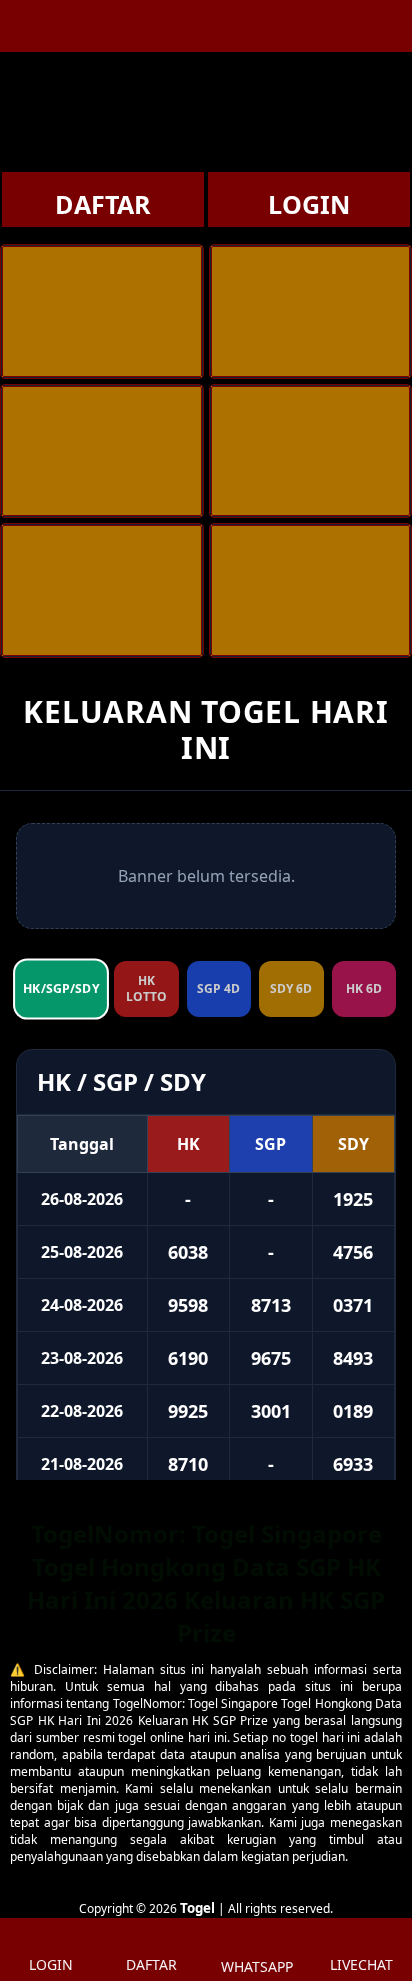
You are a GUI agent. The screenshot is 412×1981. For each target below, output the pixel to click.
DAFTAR (103, 204)
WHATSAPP (257, 1966)
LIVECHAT (361, 1964)
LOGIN (309, 204)
